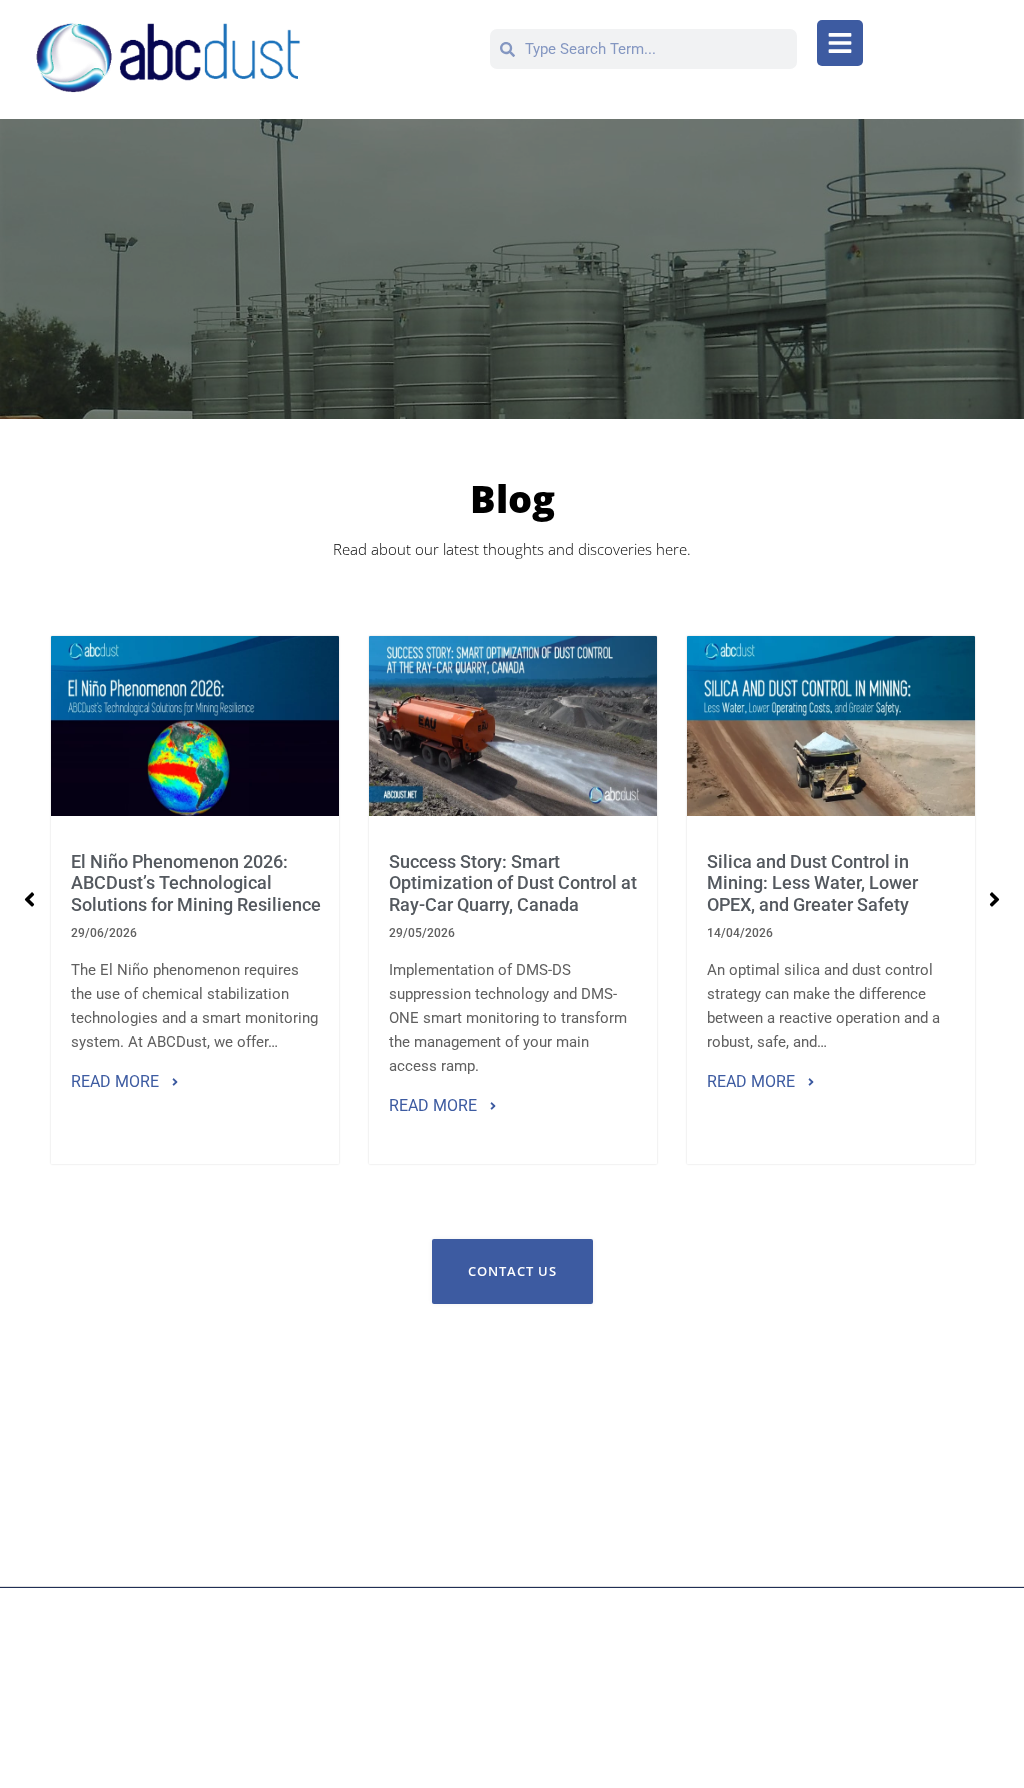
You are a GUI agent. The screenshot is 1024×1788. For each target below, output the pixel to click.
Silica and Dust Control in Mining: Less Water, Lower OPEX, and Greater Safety (812, 883)
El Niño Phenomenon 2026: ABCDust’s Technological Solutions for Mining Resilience (196, 883)
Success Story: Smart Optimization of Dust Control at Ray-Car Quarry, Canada (513, 883)
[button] (840, 43)
